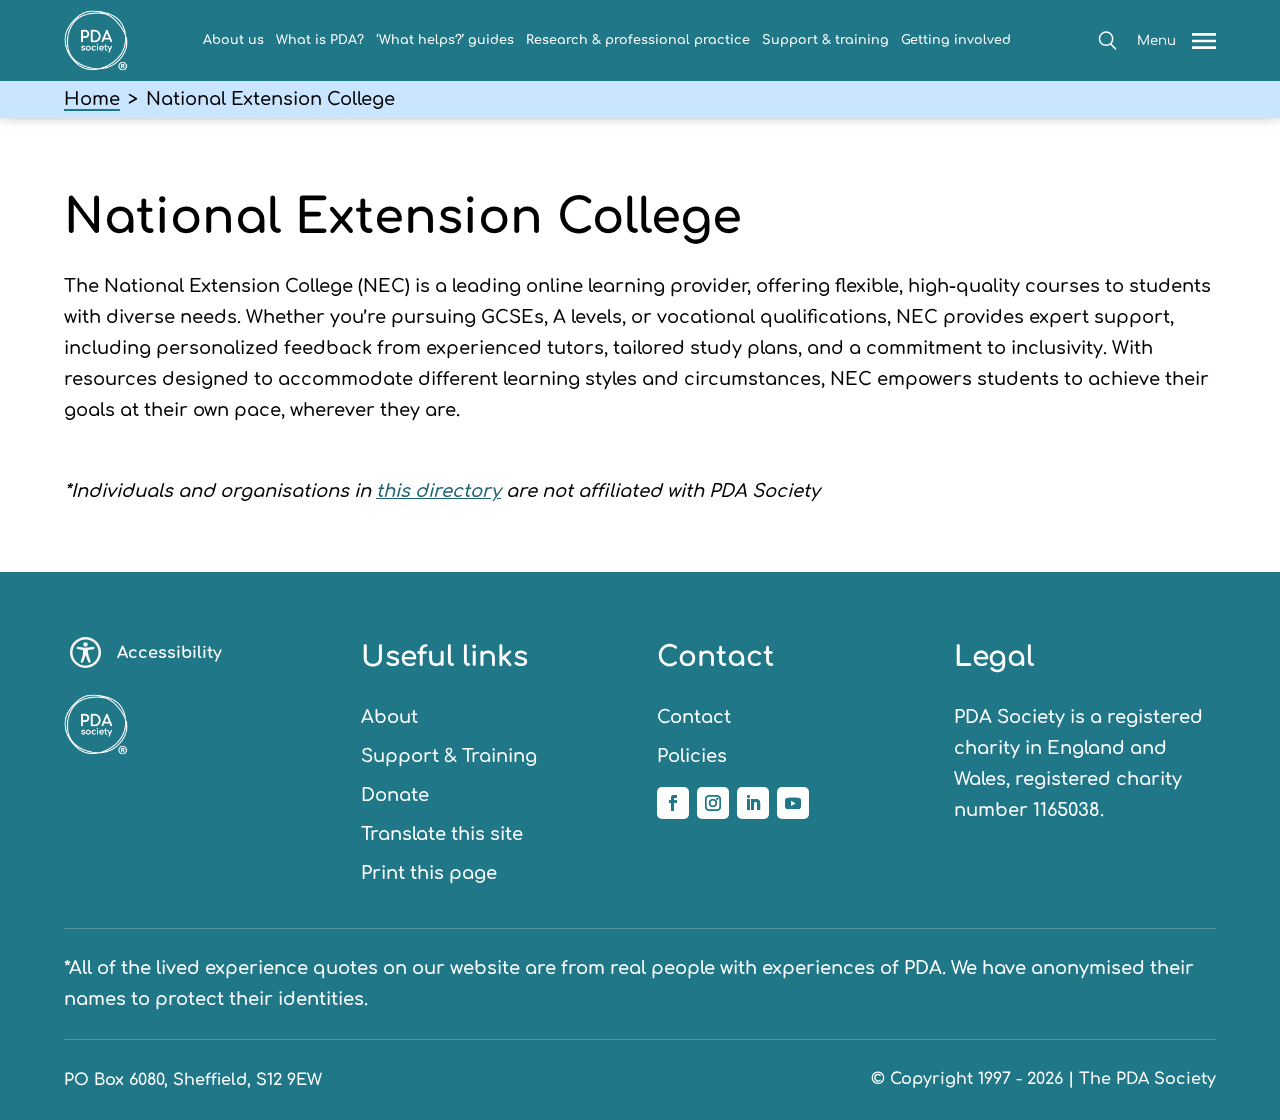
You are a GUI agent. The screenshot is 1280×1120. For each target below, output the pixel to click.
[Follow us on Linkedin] (753, 803)
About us (233, 40)
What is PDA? (320, 40)
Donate (395, 795)
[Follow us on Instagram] (713, 803)
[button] (1107, 40)
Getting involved (956, 40)
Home (92, 99)
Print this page (429, 873)
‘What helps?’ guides (445, 40)
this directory (438, 491)
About (389, 717)
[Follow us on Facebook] (673, 803)
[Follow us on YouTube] (793, 803)
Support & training (825, 40)
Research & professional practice (638, 40)
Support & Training (449, 756)
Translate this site (442, 834)
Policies (692, 756)
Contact (694, 717)
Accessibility (169, 653)
